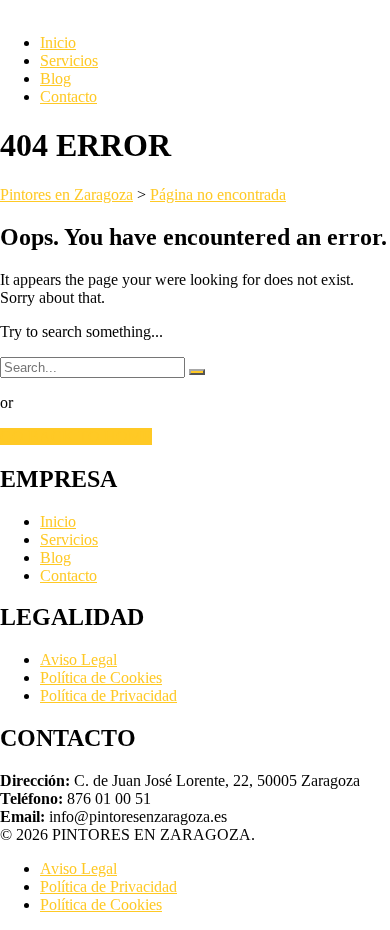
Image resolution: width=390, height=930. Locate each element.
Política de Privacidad (108, 695)
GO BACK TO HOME (76, 436)
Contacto (68, 96)
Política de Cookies (101, 677)
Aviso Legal (78, 659)
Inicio (58, 42)
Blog (55, 78)
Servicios (69, 60)
